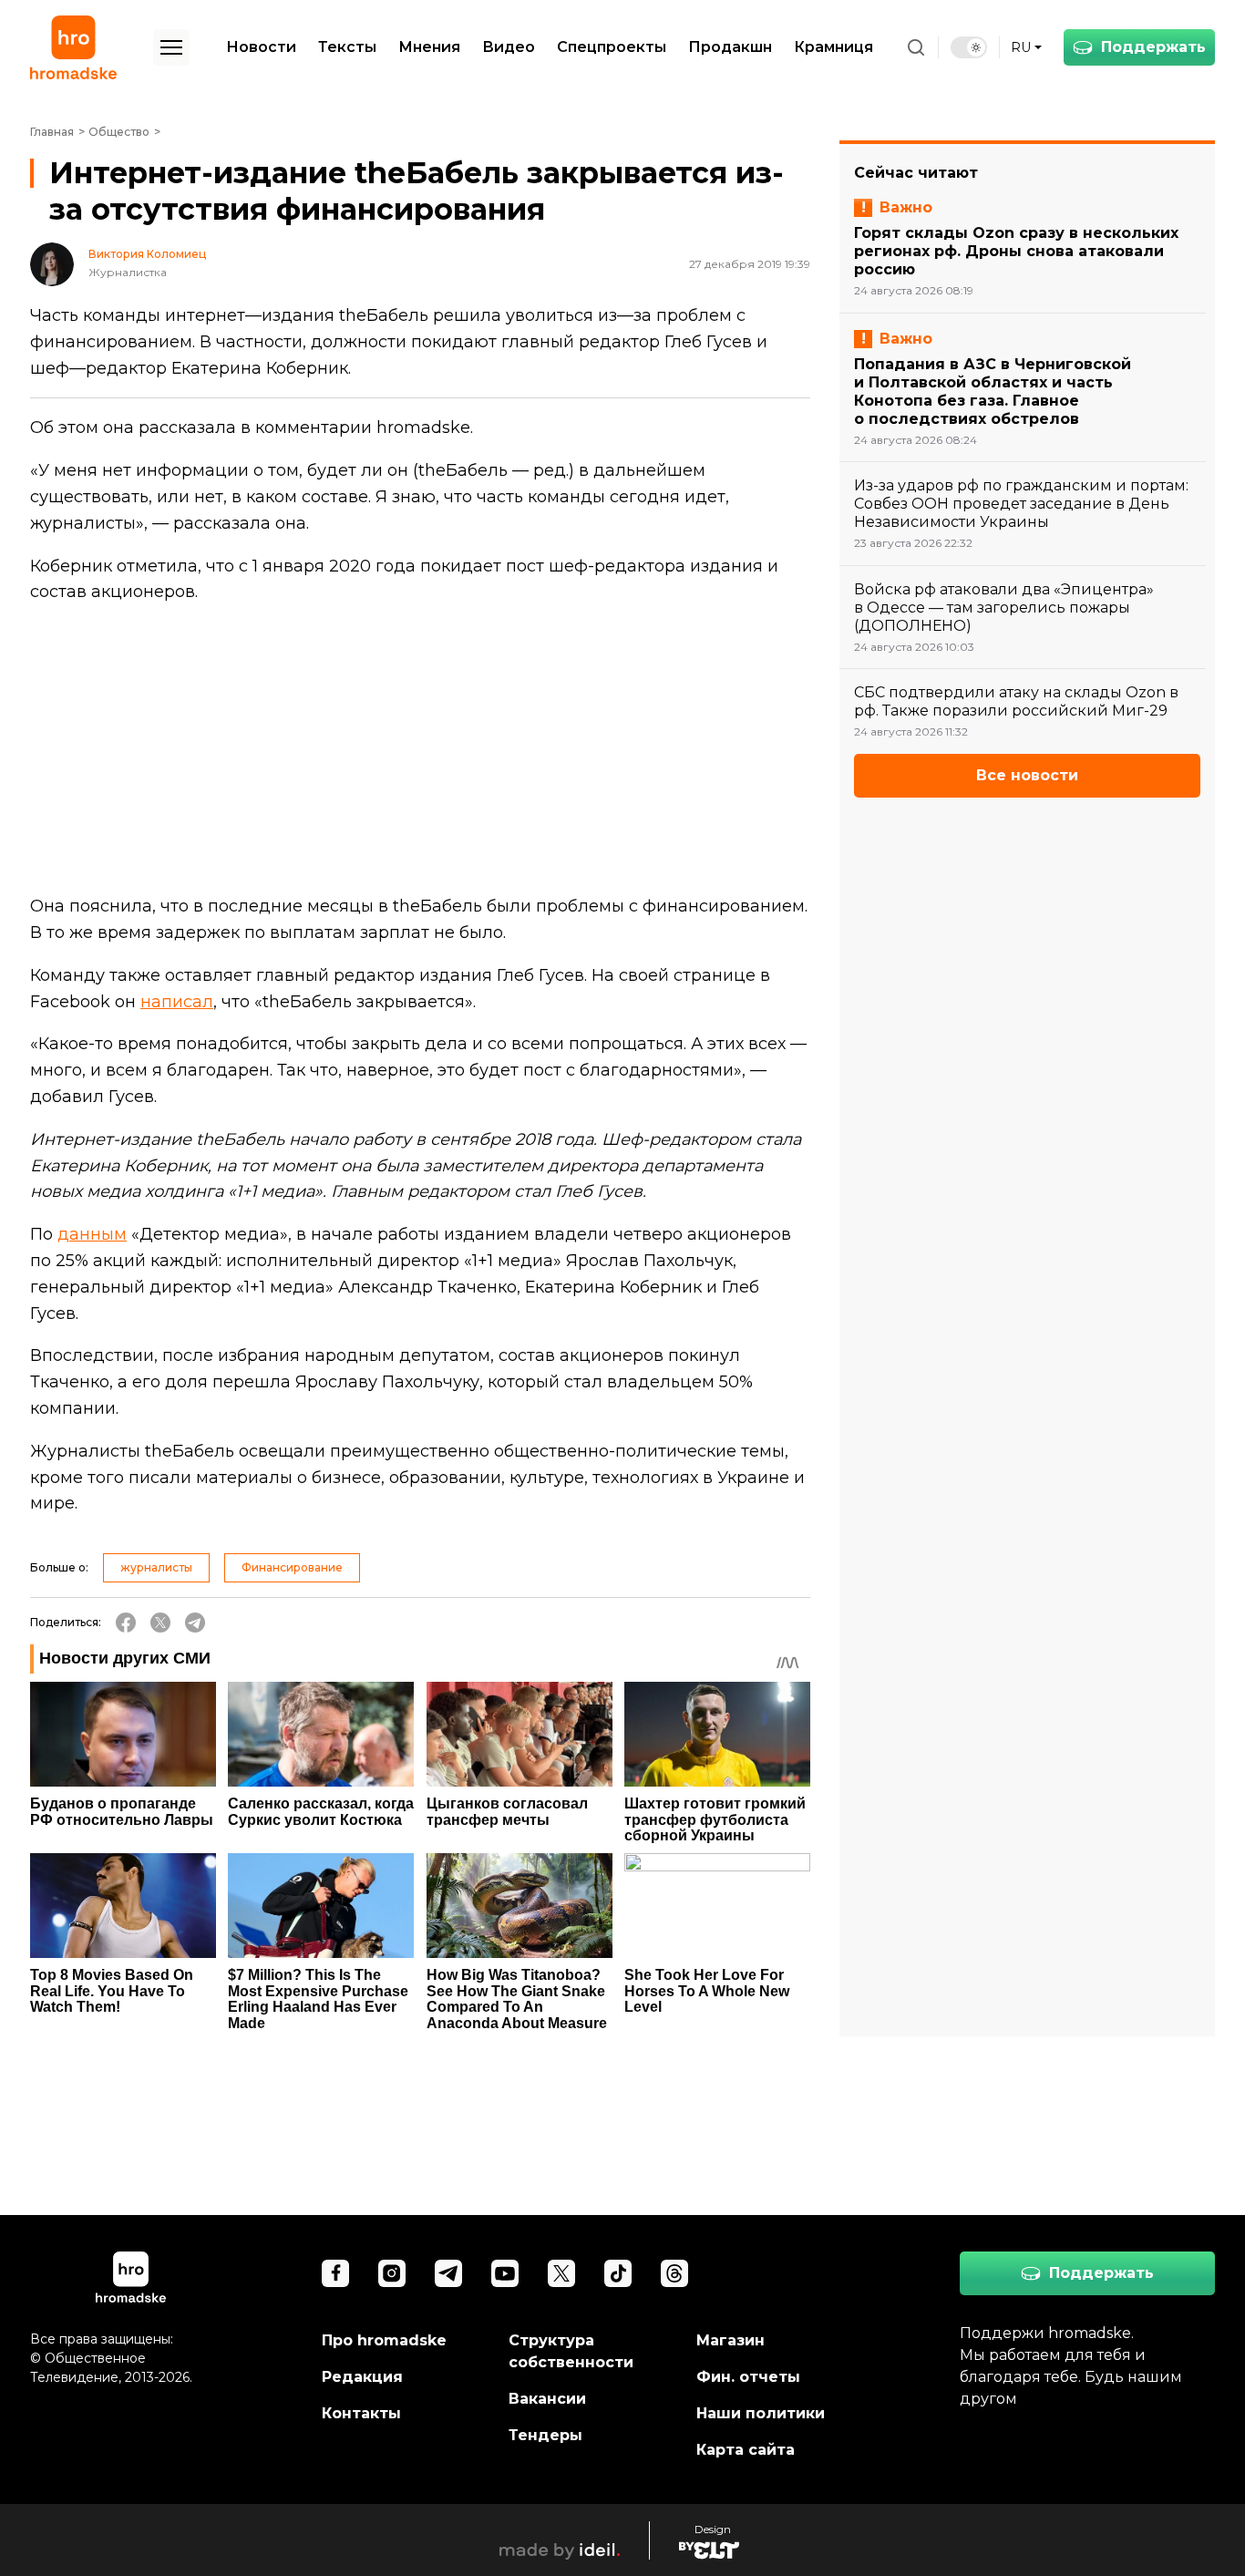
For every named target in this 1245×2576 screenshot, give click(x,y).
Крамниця (833, 47)
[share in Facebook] (126, 1623)
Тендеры (545, 2435)
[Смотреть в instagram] (392, 2273)
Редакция (362, 2377)
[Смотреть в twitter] (561, 2273)
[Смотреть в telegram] (448, 2273)
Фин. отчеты (748, 2377)
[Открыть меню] (171, 47)
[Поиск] (916, 47)
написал (177, 1002)
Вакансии (547, 2399)
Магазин (731, 2340)
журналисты (156, 1567)
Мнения (429, 47)
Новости (261, 47)
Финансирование (292, 1567)
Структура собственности (571, 2351)
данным (92, 1234)
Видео (509, 47)
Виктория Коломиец (147, 254)
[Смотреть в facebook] (335, 2273)
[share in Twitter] (160, 1623)
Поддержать (1153, 47)
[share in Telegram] (195, 1623)
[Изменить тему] (969, 47)
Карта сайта (746, 2450)
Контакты (361, 2413)
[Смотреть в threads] (674, 2273)
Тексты (347, 47)
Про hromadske (384, 2340)
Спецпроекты (612, 47)
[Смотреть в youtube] (505, 2273)
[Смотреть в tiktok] (618, 2273)
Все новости (1027, 775)
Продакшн (730, 47)
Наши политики (761, 2413)
